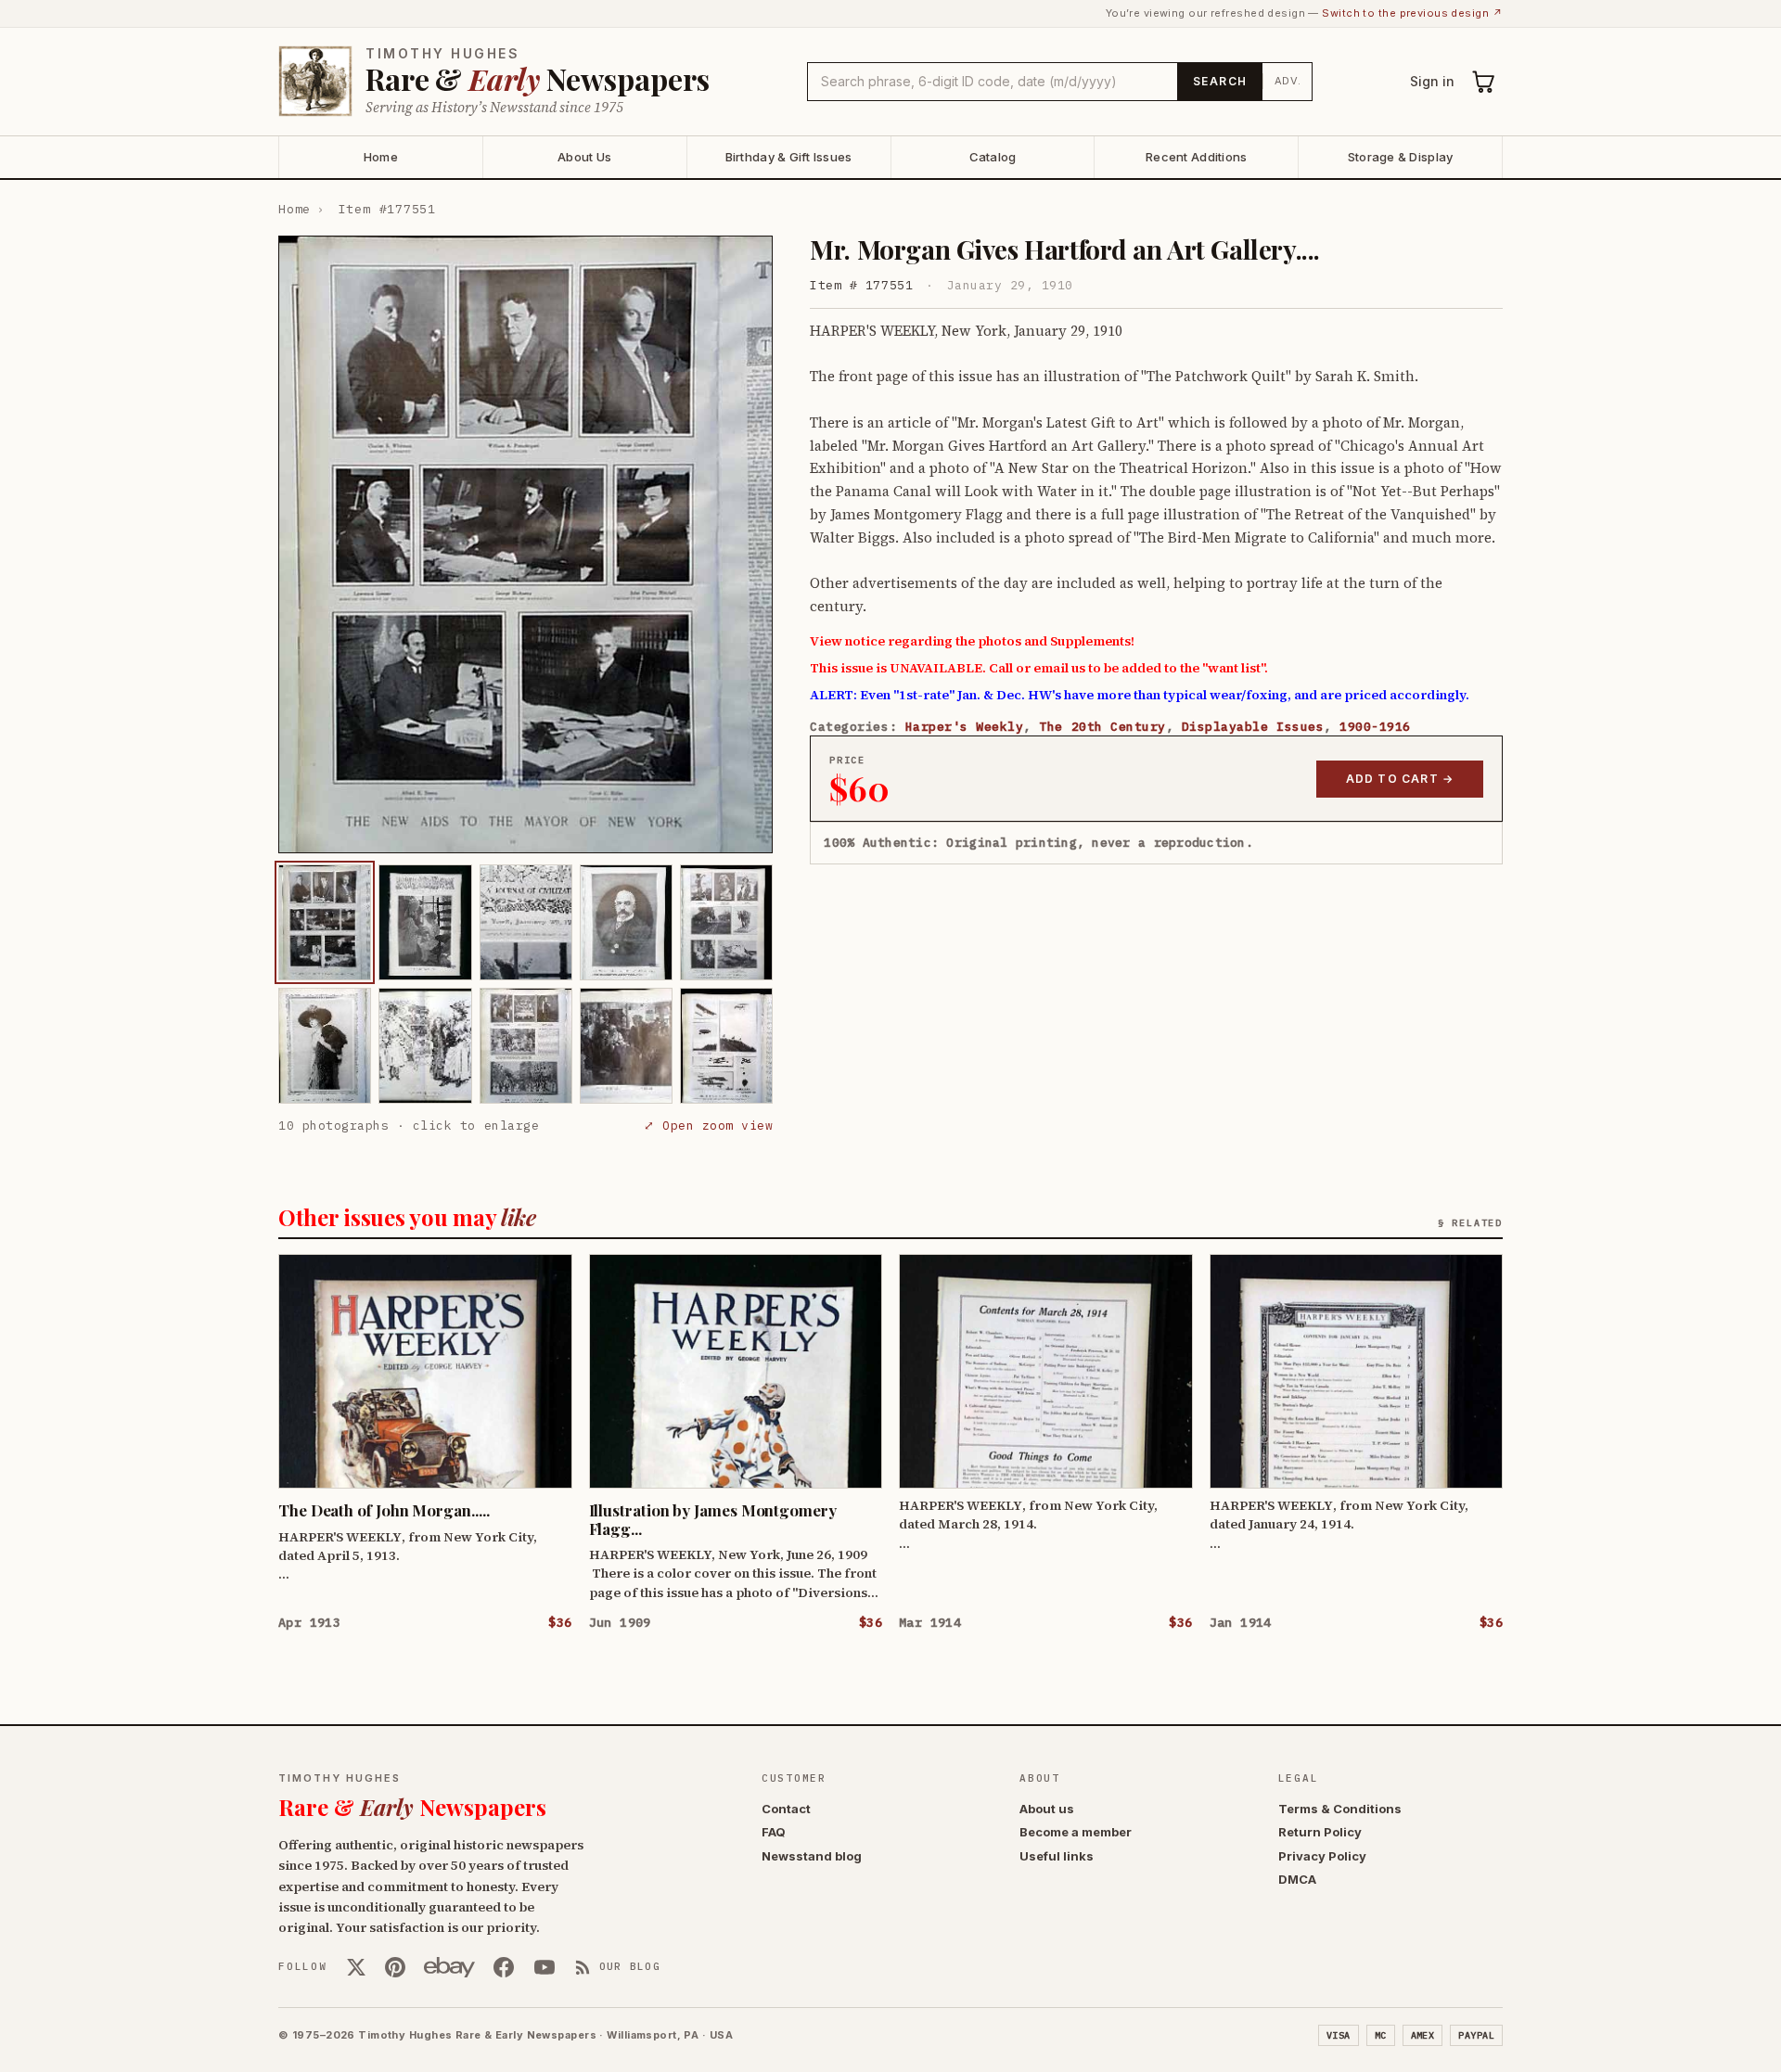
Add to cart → (1400, 779)
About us (1047, 1809)
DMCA (1297, 1879)
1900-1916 (1375, 727)
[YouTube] (545, 1967)
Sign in (1432, 81)
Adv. (1288, 81)
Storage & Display (1400, 157)
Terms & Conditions (1340, 1809)
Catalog (993, 157)
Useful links (1057, 1856)
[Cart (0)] (1484, 82)
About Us (584, 157)
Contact (786, 1809)
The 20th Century (1102, 727)
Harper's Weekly (965, 727)
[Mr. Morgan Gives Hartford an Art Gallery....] (325, 922)
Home (381, 157)
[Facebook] (504, 1967)
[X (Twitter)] (356, 1967)
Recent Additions (1196, 157)
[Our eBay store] (449, 1967)
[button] (525, 544)
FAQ (774, 1832)
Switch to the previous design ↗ (1412, 13)
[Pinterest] (395, 1967)
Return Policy (1320, 1832)
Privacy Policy (1322, 1856)
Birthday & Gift (789, 157)
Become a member (1076, 1832)
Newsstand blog (812, 1856)
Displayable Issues (1253, 727)
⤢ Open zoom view (708, 1126)
